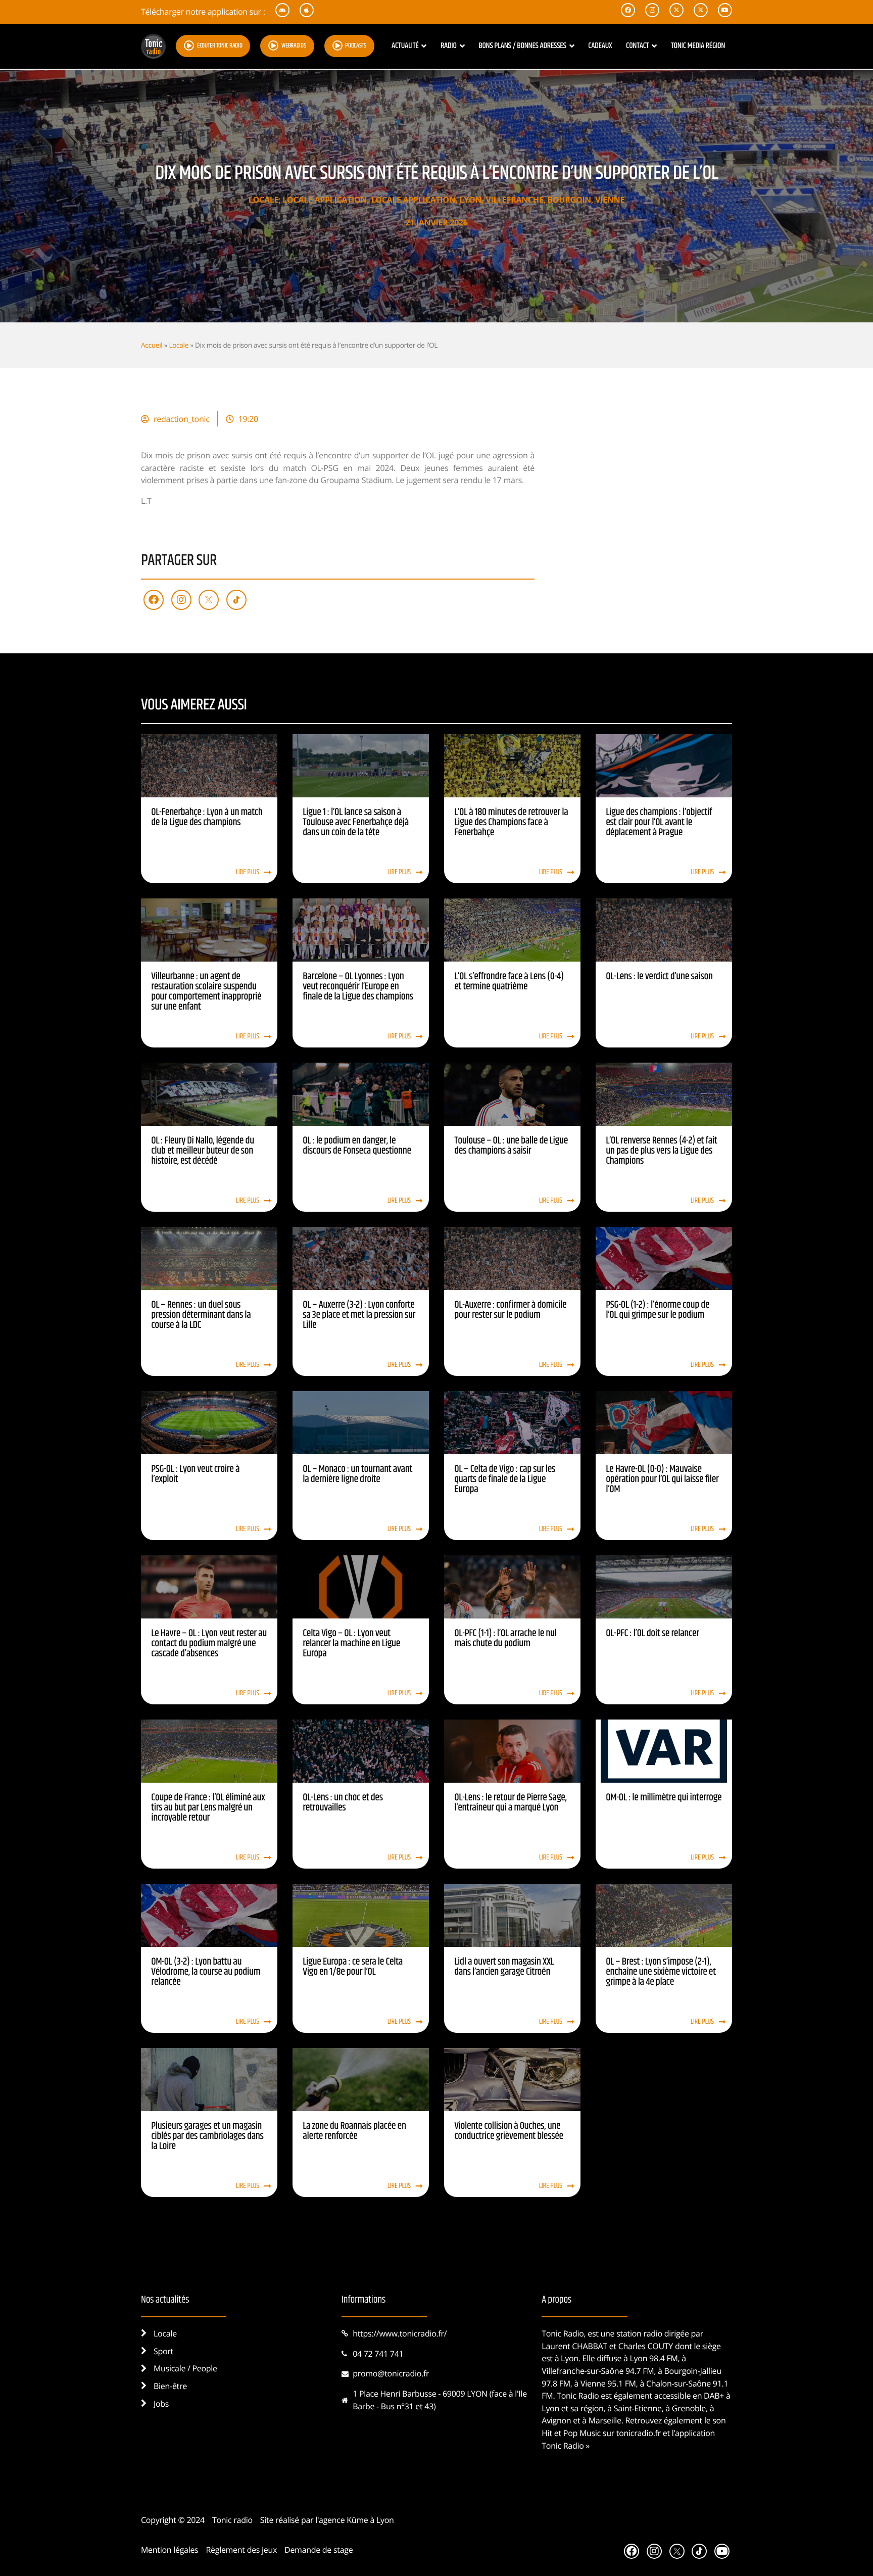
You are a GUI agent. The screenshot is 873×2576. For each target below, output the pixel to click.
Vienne (610, 200)
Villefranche (514, 200)
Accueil (152, 345)
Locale (263, 200)
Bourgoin (569, 200)
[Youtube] (722, 2551)
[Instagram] (181, 600)
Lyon (471, 200)
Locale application (325, 200)
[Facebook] (154, 600)
